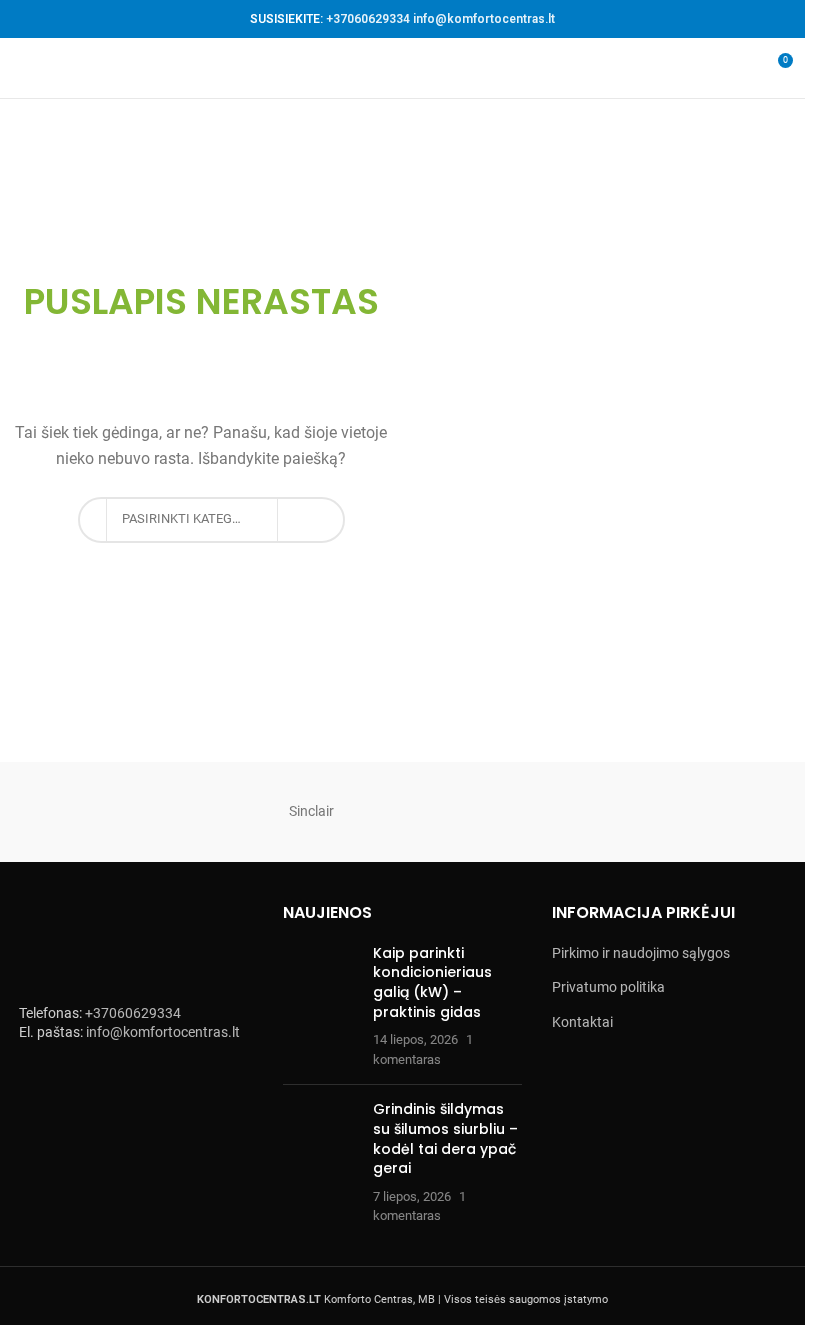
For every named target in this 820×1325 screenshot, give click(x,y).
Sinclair (311, 811)
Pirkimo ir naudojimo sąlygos (641, 953)
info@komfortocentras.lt (484, 19)
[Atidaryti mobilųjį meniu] (23, 68)
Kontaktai (582, 1022)
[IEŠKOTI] (301, 520)
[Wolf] (114, 812)
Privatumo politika (608, 987)
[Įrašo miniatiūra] (320, 1007)
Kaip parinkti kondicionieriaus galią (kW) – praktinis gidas (432, 982)
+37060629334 (368, 19)
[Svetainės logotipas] (402, 67)
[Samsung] (509, 812)
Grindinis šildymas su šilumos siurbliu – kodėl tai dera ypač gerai (445, 1138)
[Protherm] (707, 812)
